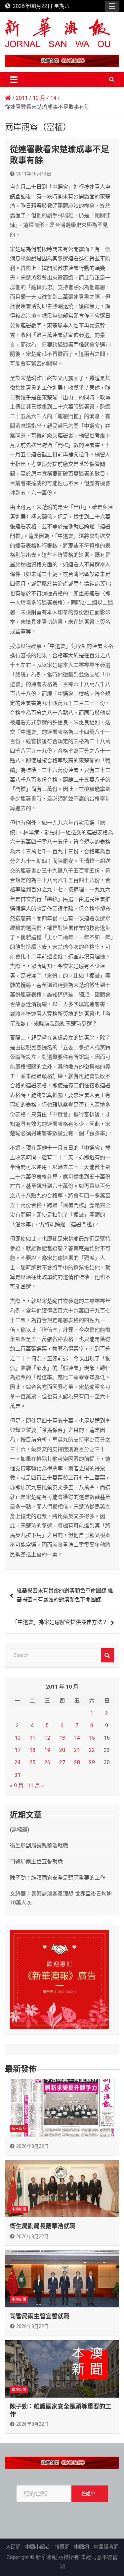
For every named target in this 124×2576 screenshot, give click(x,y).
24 (18, 1762)
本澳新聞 (19, 2209)
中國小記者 (38, 2547)
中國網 (82, 2547)
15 (92, 1738)
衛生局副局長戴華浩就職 (39, 1846)
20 (62, 1750)
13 (62, 1738)
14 (77, 1738)
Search (107, 1655)
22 (92, 1750)
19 (47, 1750)
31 (18, 1775)
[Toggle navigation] (14, 80)
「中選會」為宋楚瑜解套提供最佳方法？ (60, 1622)
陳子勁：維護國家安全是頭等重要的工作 (58, 1878)
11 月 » (36, 1786)
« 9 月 (17, 1786)
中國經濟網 (106, 2547)
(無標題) (20, 1830)
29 (92, 1762)
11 (32, 1738)
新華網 (62, 2547)
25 (32, 1762)
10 (18, 1738)
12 (47, 1738)
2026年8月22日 (32, 2146)
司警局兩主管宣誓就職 (36, 1862)
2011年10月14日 (34, 174)
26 (47, 1762)
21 (77, 1750)
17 (18, 1750)
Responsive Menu (112, 6)
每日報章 (19, 2129)
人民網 (13, 2547)
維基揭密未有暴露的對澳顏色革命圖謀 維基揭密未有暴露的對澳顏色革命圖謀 (65, 1595)
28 (77, 1762)
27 (62, 1762)
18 (32, 1750)
